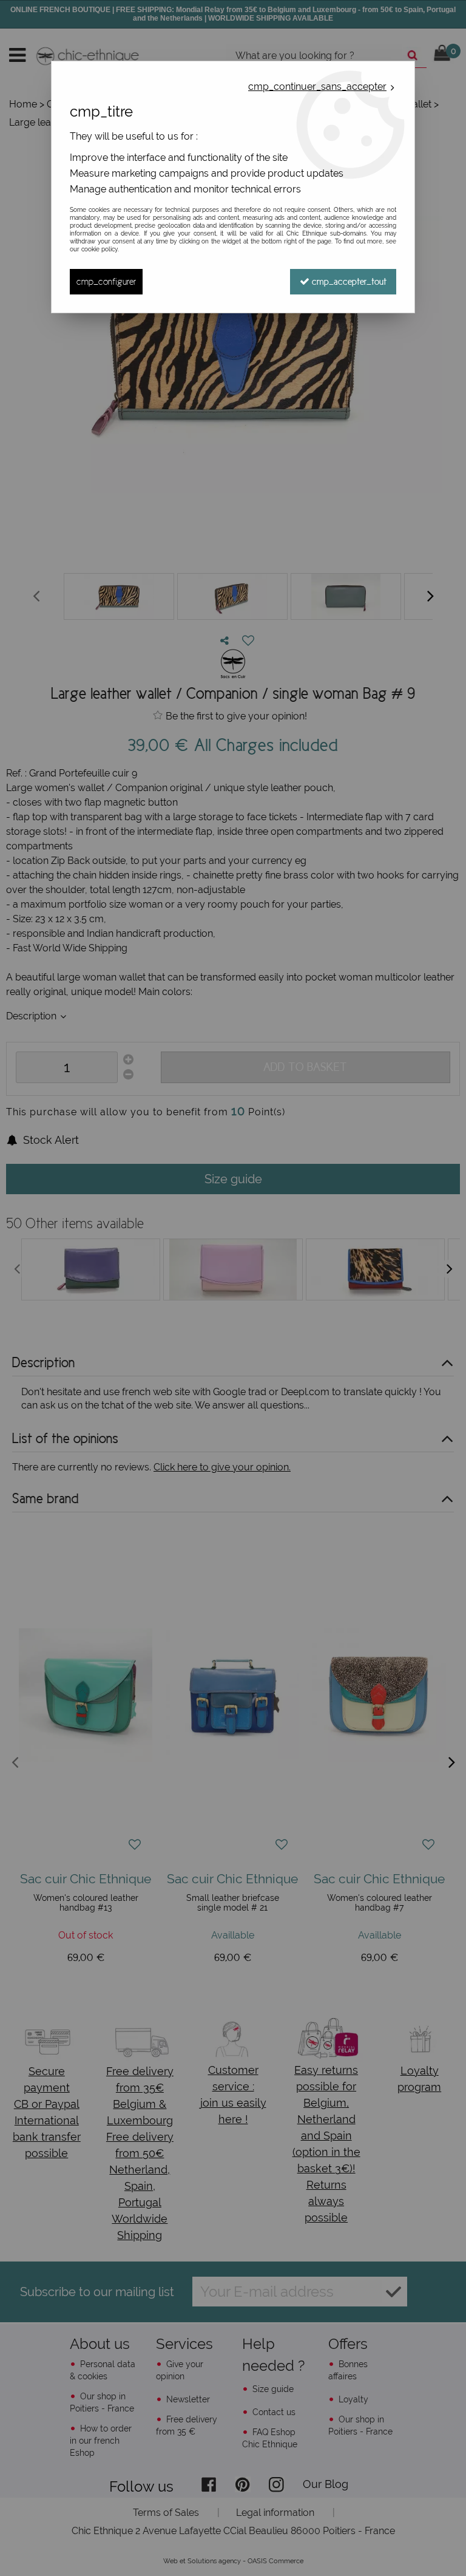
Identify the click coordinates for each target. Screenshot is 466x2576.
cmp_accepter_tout (348, 281)
